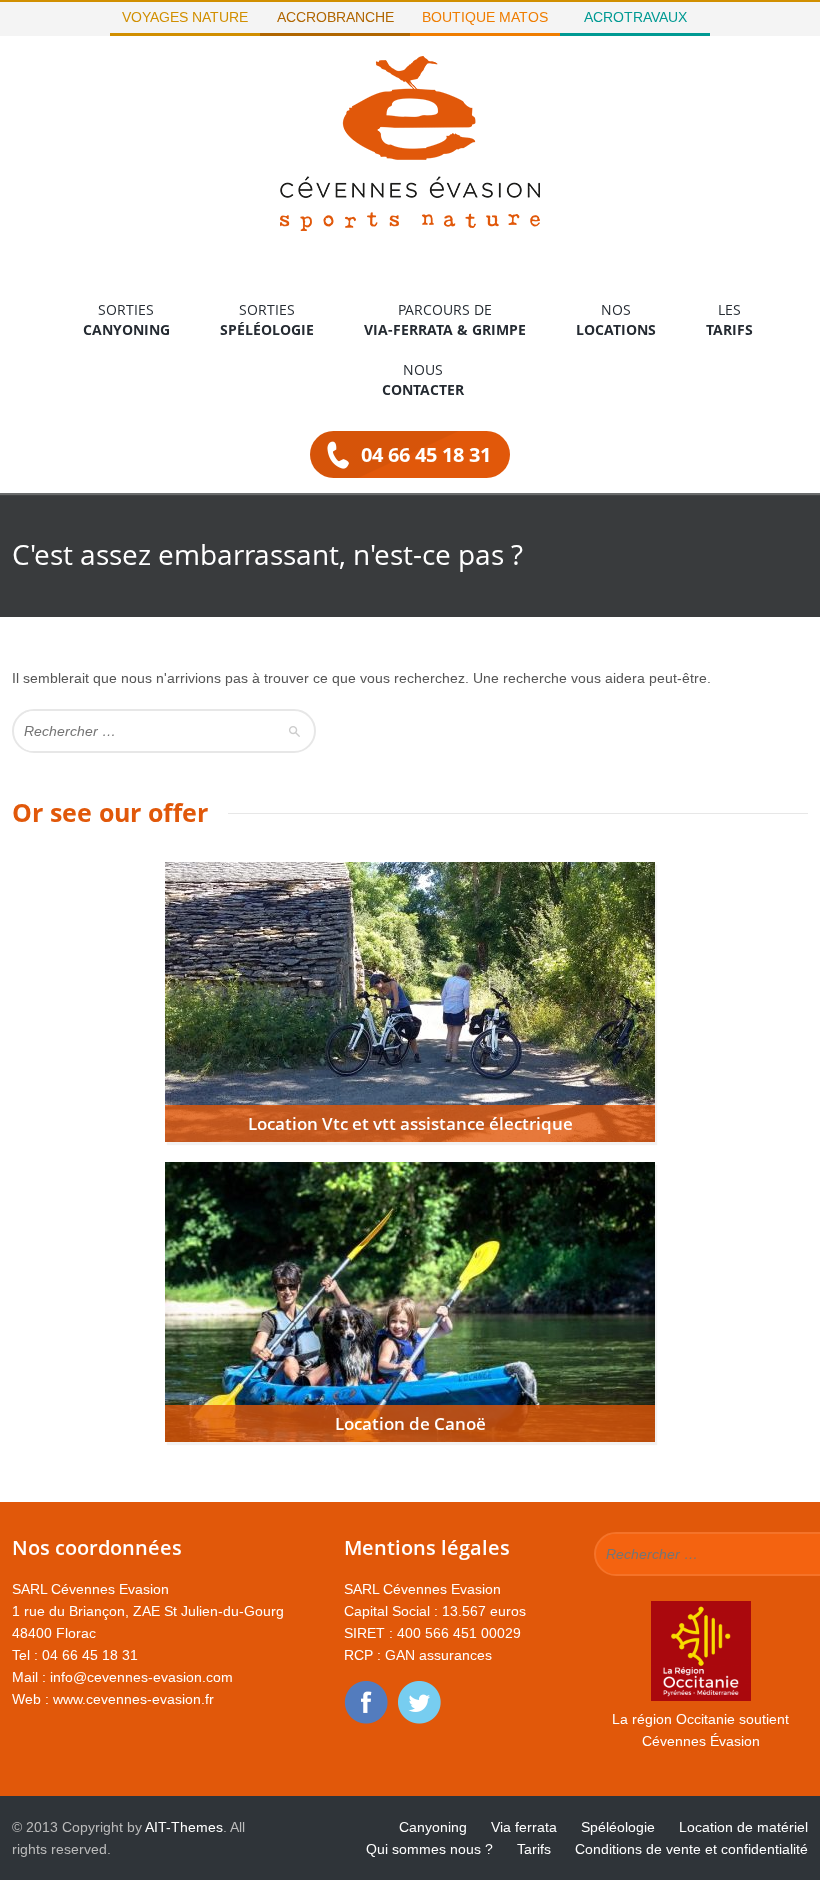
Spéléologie (618, 1827)
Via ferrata (524, 1827)
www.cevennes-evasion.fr (133, 1699)
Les (729, 319)
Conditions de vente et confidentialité (691, 1849)
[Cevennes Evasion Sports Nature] (410, 225)
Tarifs (534, 1849)
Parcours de (445, 319)
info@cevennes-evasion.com (141, 1677)
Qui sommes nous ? (429, 1849)
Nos (616, 319)
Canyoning (433, 1827)
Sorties (126, 319)
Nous (423, 379)
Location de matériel (743, 1827)
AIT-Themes (184, 1827)
